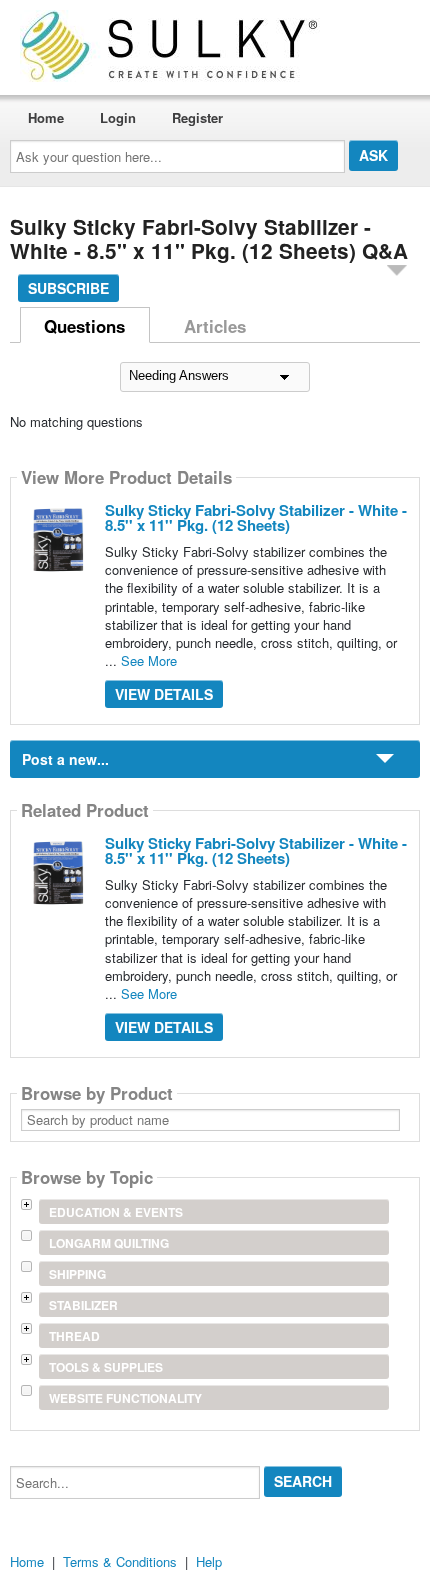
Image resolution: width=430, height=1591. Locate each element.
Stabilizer (83, 1305)
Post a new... (65, 759)
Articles (215, 326)
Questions (84, 326)
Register (197, 117)
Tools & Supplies (106, 1367)
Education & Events (116, 1212)
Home (46, 117)
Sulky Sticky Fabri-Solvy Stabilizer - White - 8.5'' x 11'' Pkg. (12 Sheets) (256, 517)
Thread (74, 1336)
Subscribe (68, 288)
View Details (164, 694)
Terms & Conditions (120, 1561)
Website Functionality (125, 1398)
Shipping (77, 1274)
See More (149, 660)
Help (209, 1561)
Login (118, 117)
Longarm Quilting (109, 1243)
